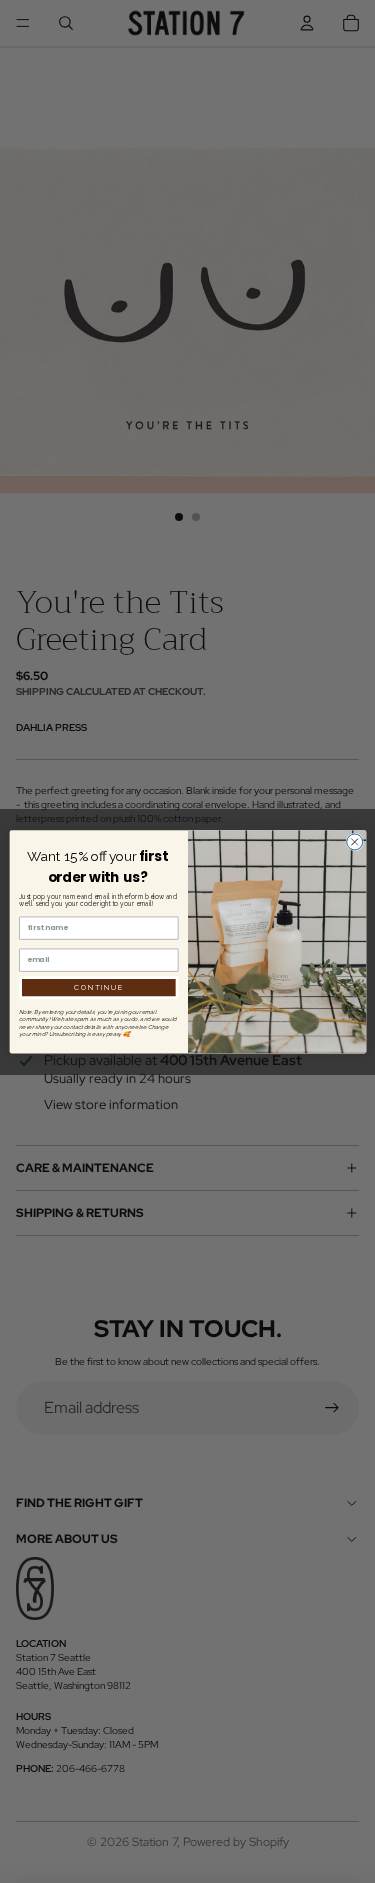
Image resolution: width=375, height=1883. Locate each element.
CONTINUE (98, 987)
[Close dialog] (354, 842)
